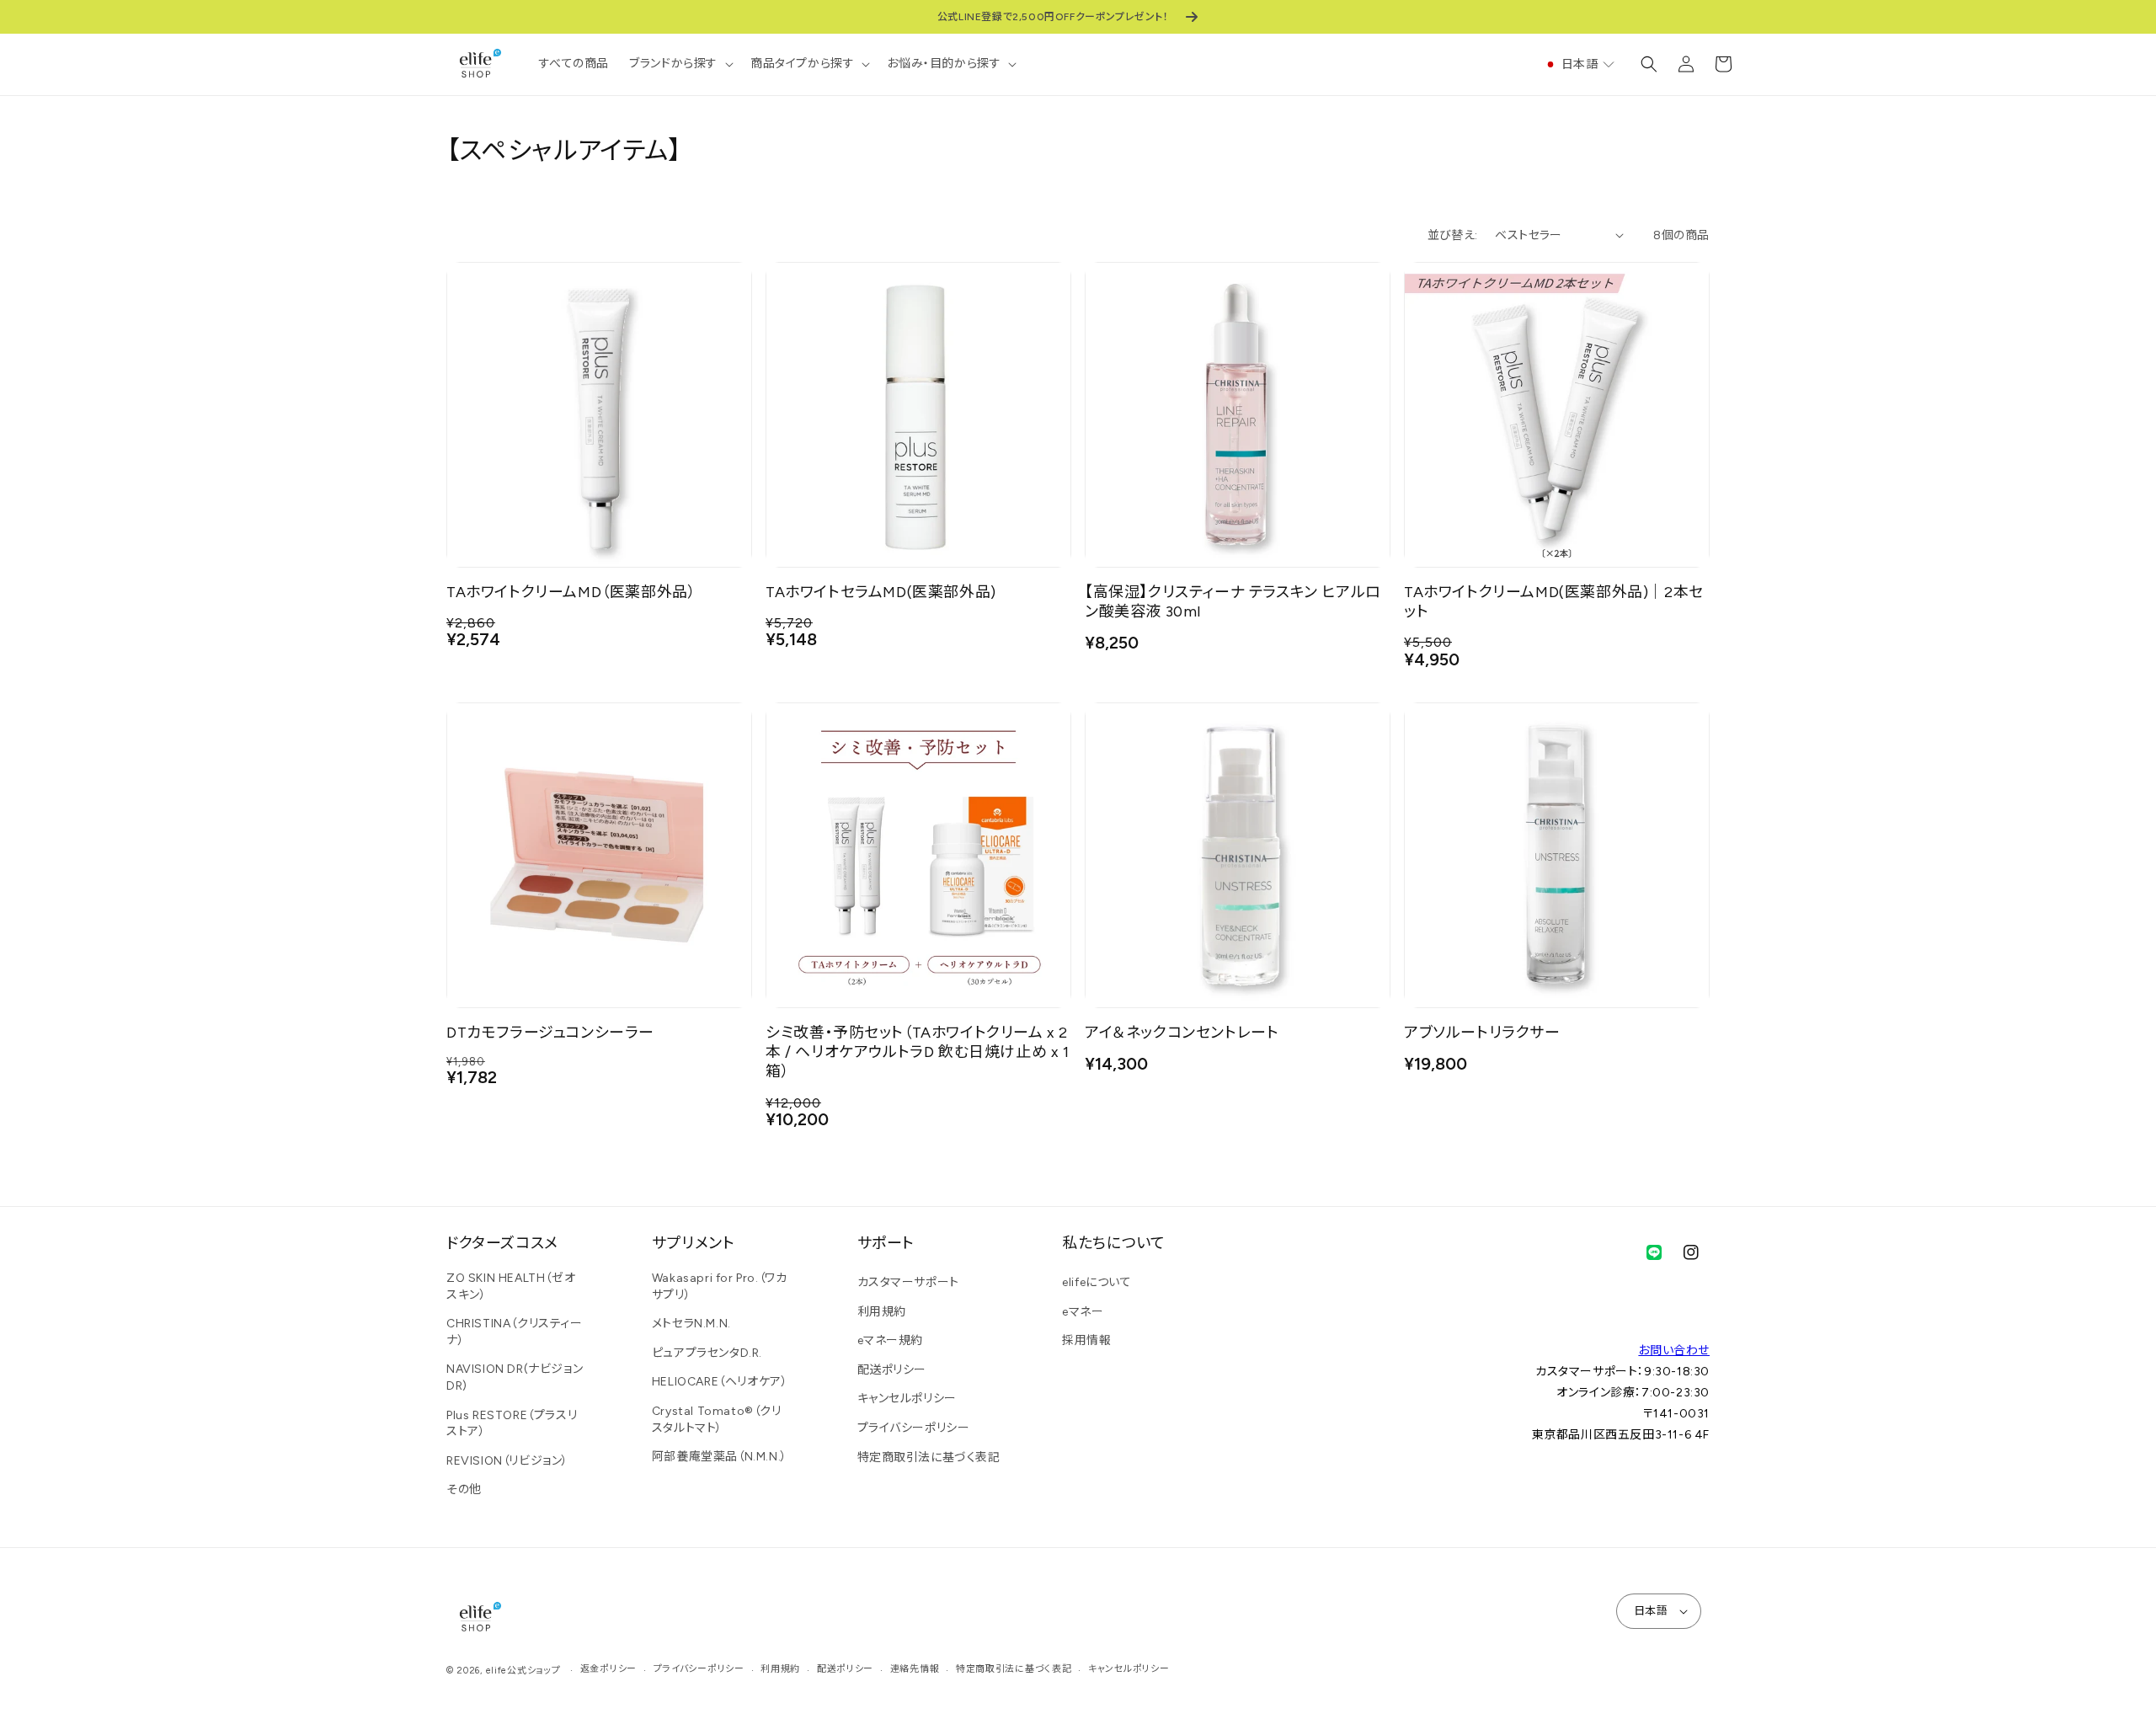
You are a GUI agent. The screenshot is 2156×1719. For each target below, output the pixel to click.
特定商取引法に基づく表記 (929, 1457)
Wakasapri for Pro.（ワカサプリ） (720, 1287)
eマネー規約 (891, 1340)
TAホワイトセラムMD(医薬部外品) (881, 592)
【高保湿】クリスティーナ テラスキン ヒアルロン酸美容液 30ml (1233, 601)
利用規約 (882, 1312)
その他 (464, 1489)
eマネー (1083, 1312)
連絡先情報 (915, 1669)
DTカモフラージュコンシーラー (550, 1032)
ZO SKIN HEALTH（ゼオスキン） (511, 1287)
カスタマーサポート (908, 1282)
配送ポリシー (892, 1370)
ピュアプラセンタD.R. (707, 1353)
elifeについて (1097, 1282)
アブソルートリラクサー (1482, 1032)
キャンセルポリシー (907, 1399)
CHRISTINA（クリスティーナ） (515, 1332)
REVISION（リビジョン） (507, 1461)
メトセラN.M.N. (691, 1324)
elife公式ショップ (523, 1671)
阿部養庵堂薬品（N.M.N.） (720, 1457)
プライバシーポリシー (914, 1428)
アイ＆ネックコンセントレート (1182, 1032)
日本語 (1651, 1611)
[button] (680, 64)
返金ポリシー (608, 1669)
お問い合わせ (1674, 1351)
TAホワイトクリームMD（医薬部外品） (571, 592)
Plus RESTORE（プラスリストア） (512, 1424)
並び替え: (1453, 235)
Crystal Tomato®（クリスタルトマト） (717, 1420)
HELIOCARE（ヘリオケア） (720, 1382)
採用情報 (1086, 1340)
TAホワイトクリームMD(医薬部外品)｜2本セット (1554, 601)
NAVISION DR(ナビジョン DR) (515, 1377)
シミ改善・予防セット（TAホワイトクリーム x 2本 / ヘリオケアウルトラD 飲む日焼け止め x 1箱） (918, 1052)
